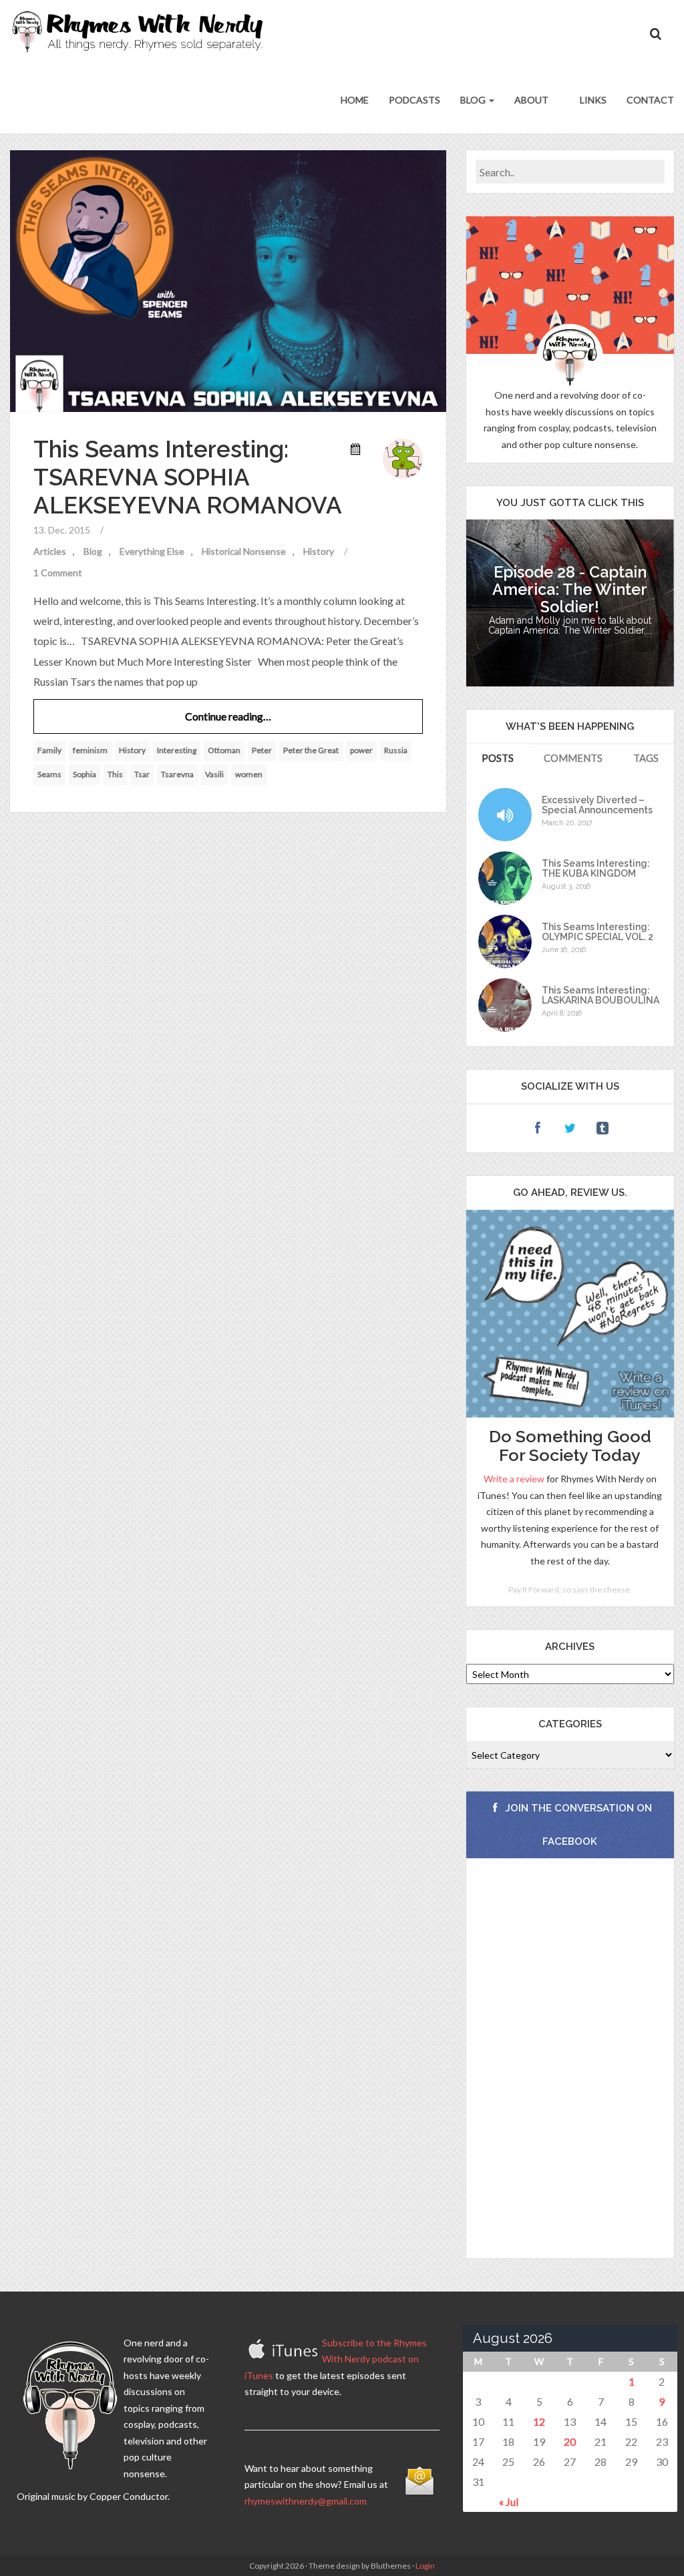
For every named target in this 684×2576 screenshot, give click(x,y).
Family (49, 750)
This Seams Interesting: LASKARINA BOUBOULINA (601, 996)
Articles (50, 551)
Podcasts (414, 100)
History (319, 551)
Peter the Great (311, 750)
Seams (49, 774)
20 (570, 2441)
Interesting (177, 750)
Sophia (84, 774)
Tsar (142, 774)
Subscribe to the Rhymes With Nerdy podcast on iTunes (336, 2359)
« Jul (509, 2502)
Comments (573, 758)
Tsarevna (177, 774)
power (361, 750)
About (531, 100)
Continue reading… (228, 716)
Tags (646, 758)
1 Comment (58, 573)
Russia (396, 750)
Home (355, 100)
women (249, 774)
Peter (262, 750)
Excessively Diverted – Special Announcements (597, 805)
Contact (650, 100)
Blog (474, 100)
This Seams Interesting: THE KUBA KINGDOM (596, 869)
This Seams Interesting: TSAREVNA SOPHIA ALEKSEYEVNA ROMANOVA (188, 477)
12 (539, 2421)
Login (425, 2566)
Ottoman (224, 750)
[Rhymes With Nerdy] (142, 33)
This (115, 774)
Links (592, 100)
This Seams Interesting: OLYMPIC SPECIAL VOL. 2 (597, 932)
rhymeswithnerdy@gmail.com (306, 2501)
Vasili (214, 774)
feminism (90, 750)
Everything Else (152, 551)
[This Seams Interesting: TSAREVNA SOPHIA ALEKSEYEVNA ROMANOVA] (228, 279)
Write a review (514, 1479)
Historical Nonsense (244, 551)
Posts (498, 758)
